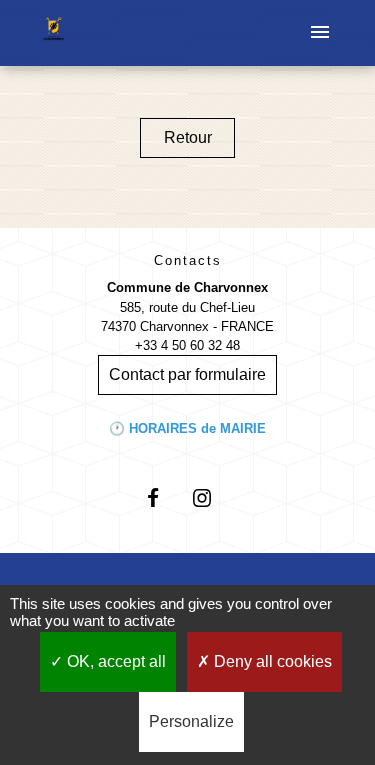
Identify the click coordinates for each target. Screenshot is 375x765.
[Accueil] (53, 33)
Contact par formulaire (187, 374)
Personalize (191, 721)
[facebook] (162, 497)
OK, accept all (114, 661)
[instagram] (212, 497)
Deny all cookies (271, 661)
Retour (188, 137)
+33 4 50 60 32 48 (187, 345)
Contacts (188, 260)
